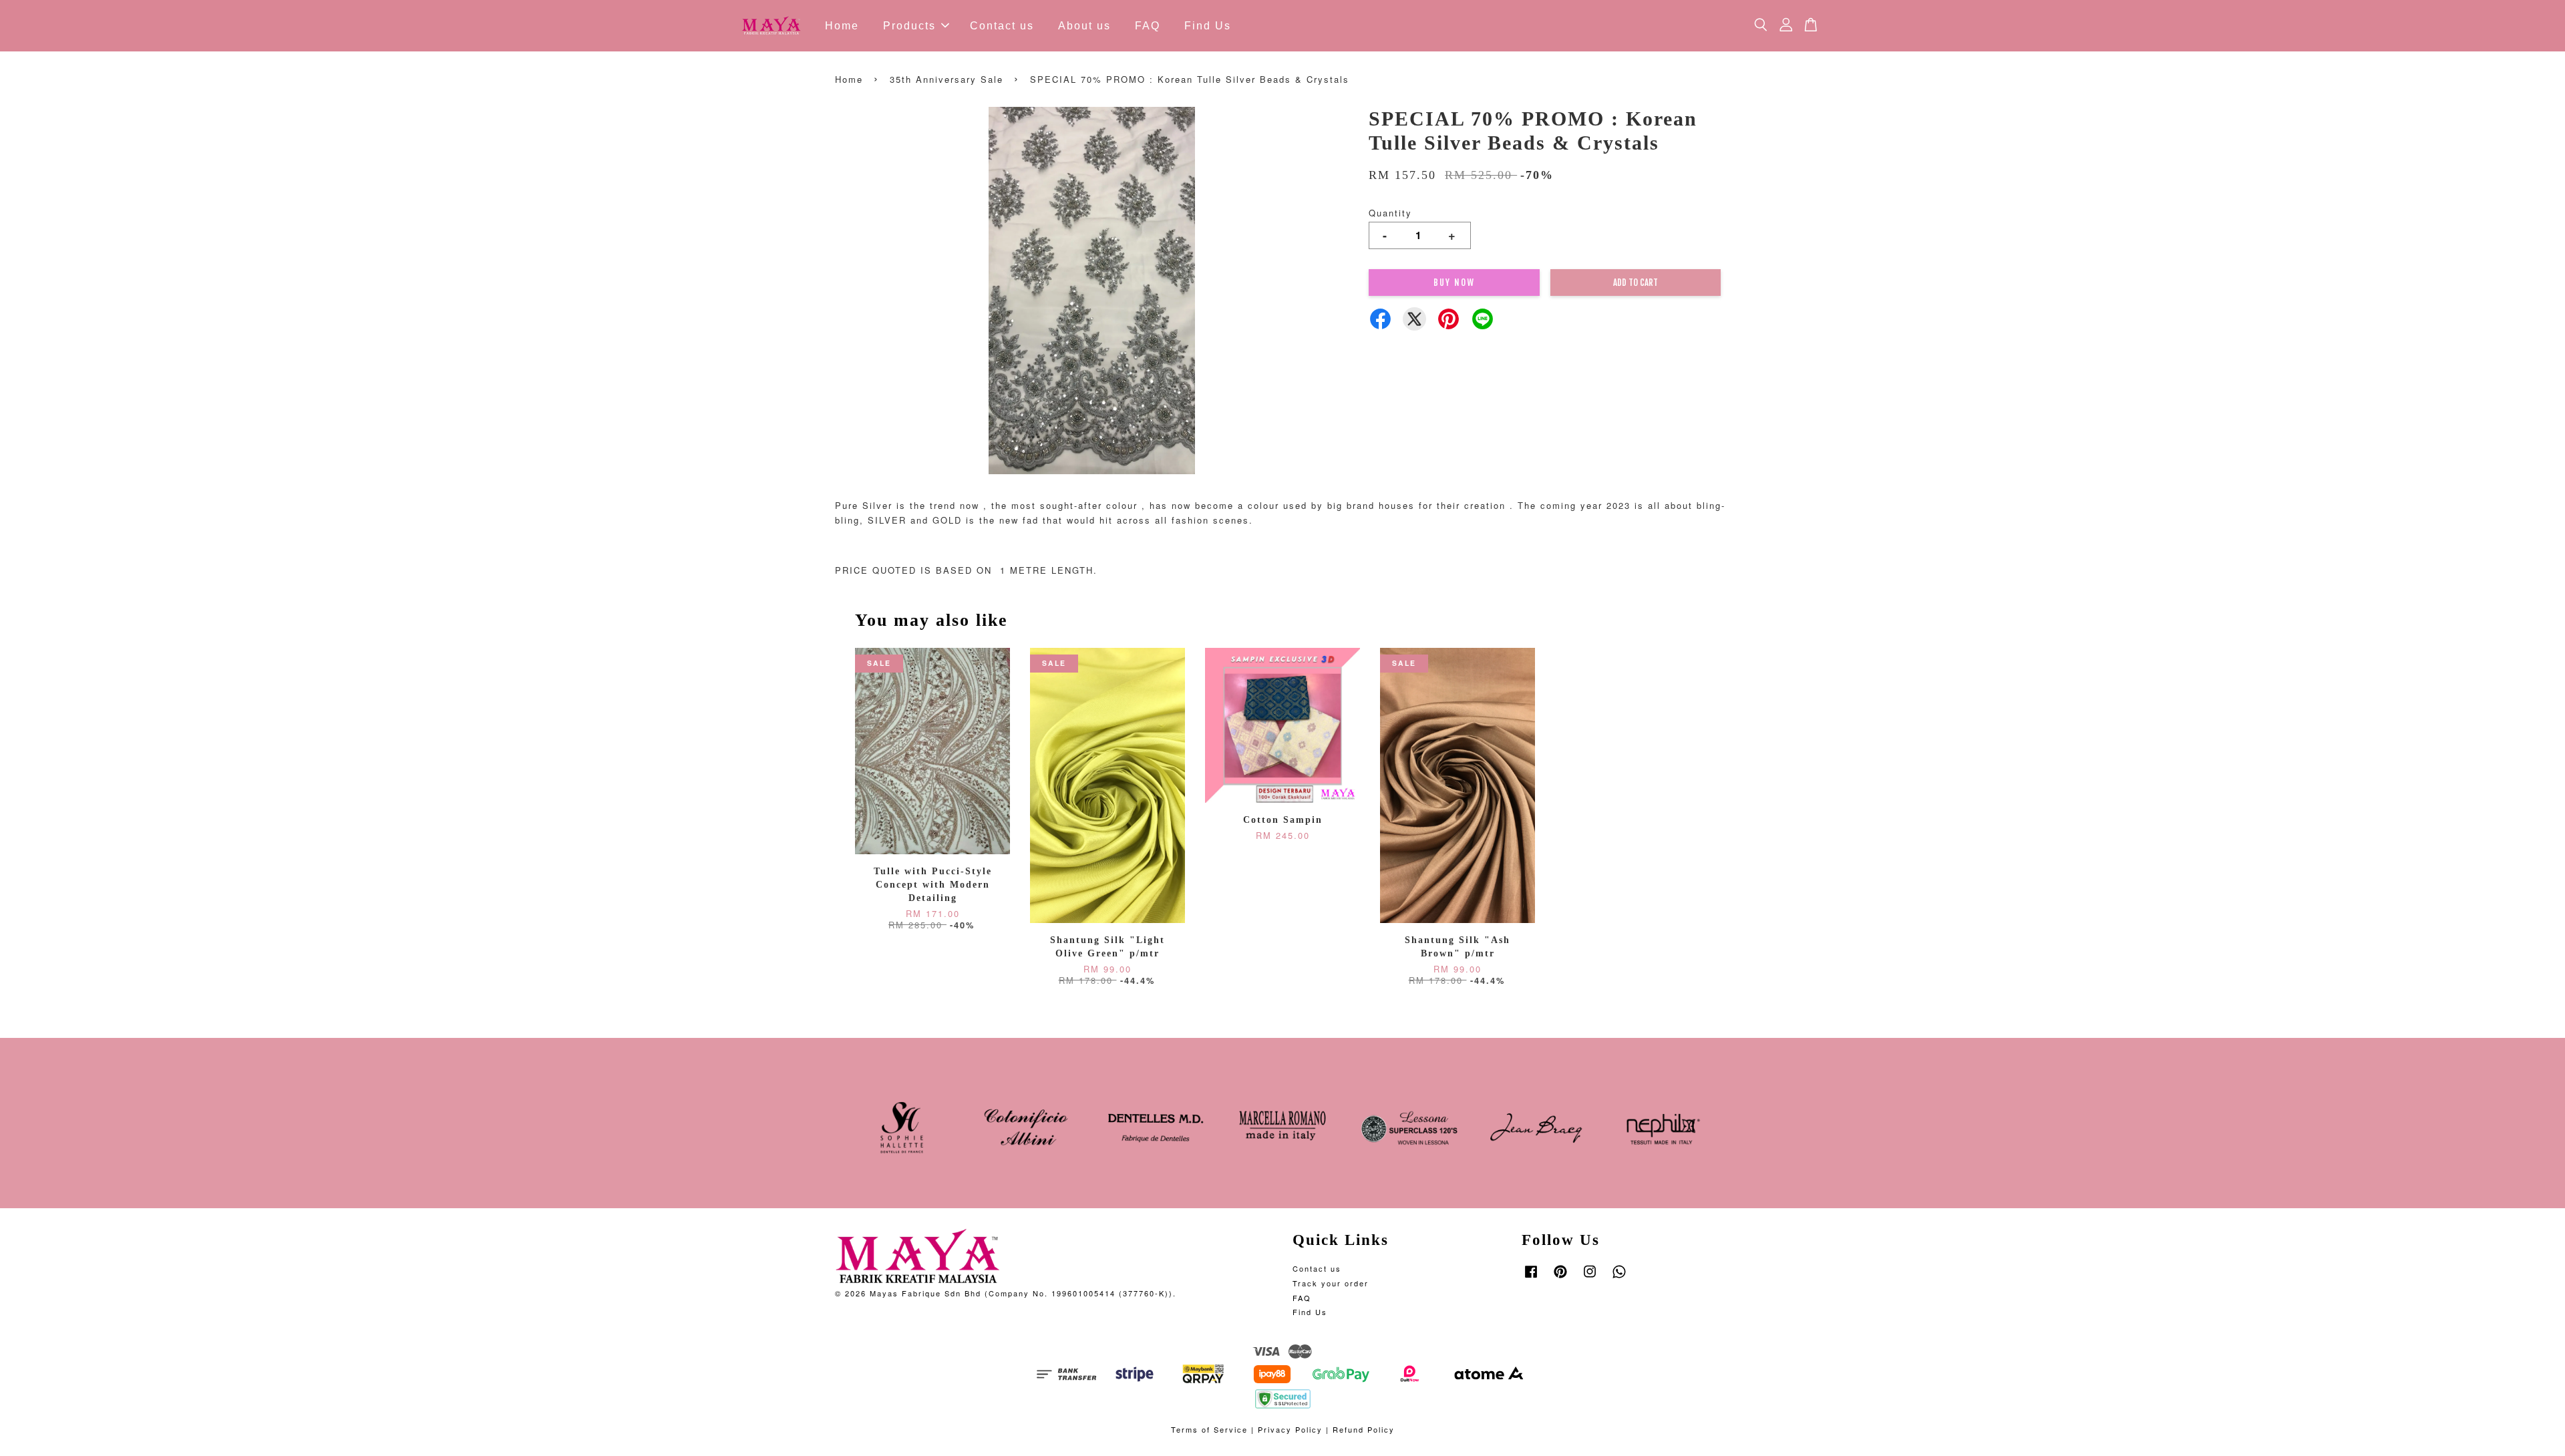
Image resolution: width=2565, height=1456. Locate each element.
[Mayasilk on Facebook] (1531, 1278)
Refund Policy (1364, 1429)
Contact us (1002, 26)
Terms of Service (1209, 1429)
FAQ (1148, 26)
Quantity (1390, 213)
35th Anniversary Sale (947, 79)
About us (1084, 26)
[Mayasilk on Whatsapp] (1619, 1278)
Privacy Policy (1290, 1429)
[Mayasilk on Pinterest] (1560, 1278)
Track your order (1331, 1283)
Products (909, 26)
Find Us (1208, 26)
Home (842, 26)
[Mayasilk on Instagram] (1590, 1278)
